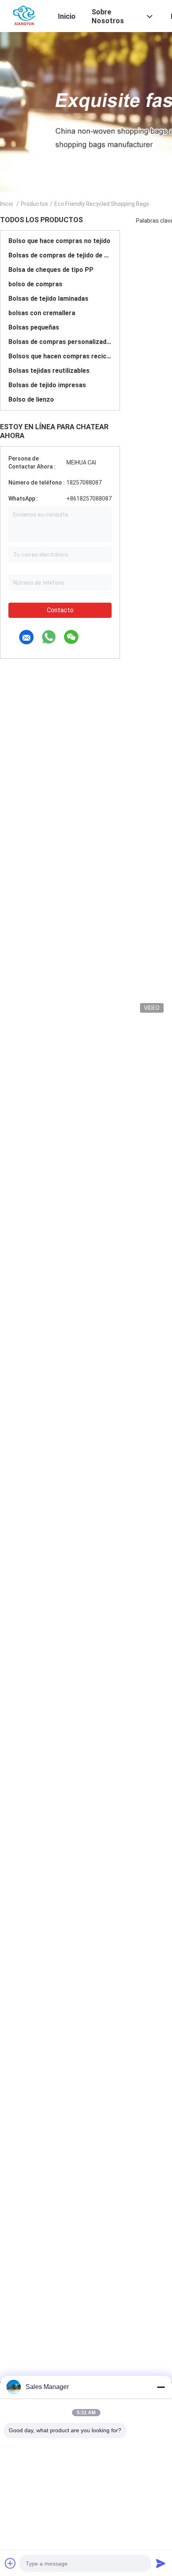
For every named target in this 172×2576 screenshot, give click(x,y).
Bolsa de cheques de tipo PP (51, 270)
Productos (34, 204)
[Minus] (161, 2387)
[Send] (161, 2563)
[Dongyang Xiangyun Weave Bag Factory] (24, 15)
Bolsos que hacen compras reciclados (60, 356)
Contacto (60, 610)
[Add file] (10, 2563)
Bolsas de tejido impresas (47, 385)
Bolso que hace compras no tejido (59, 241)
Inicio (7, 204)
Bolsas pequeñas (34, 327)
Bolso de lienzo (31, 399)
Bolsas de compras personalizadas (60, 342)
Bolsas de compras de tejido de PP (60, 255)
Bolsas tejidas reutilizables (49, 371)
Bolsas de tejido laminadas (48, 299)
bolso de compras (35, 284)
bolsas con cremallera (42, 313)
